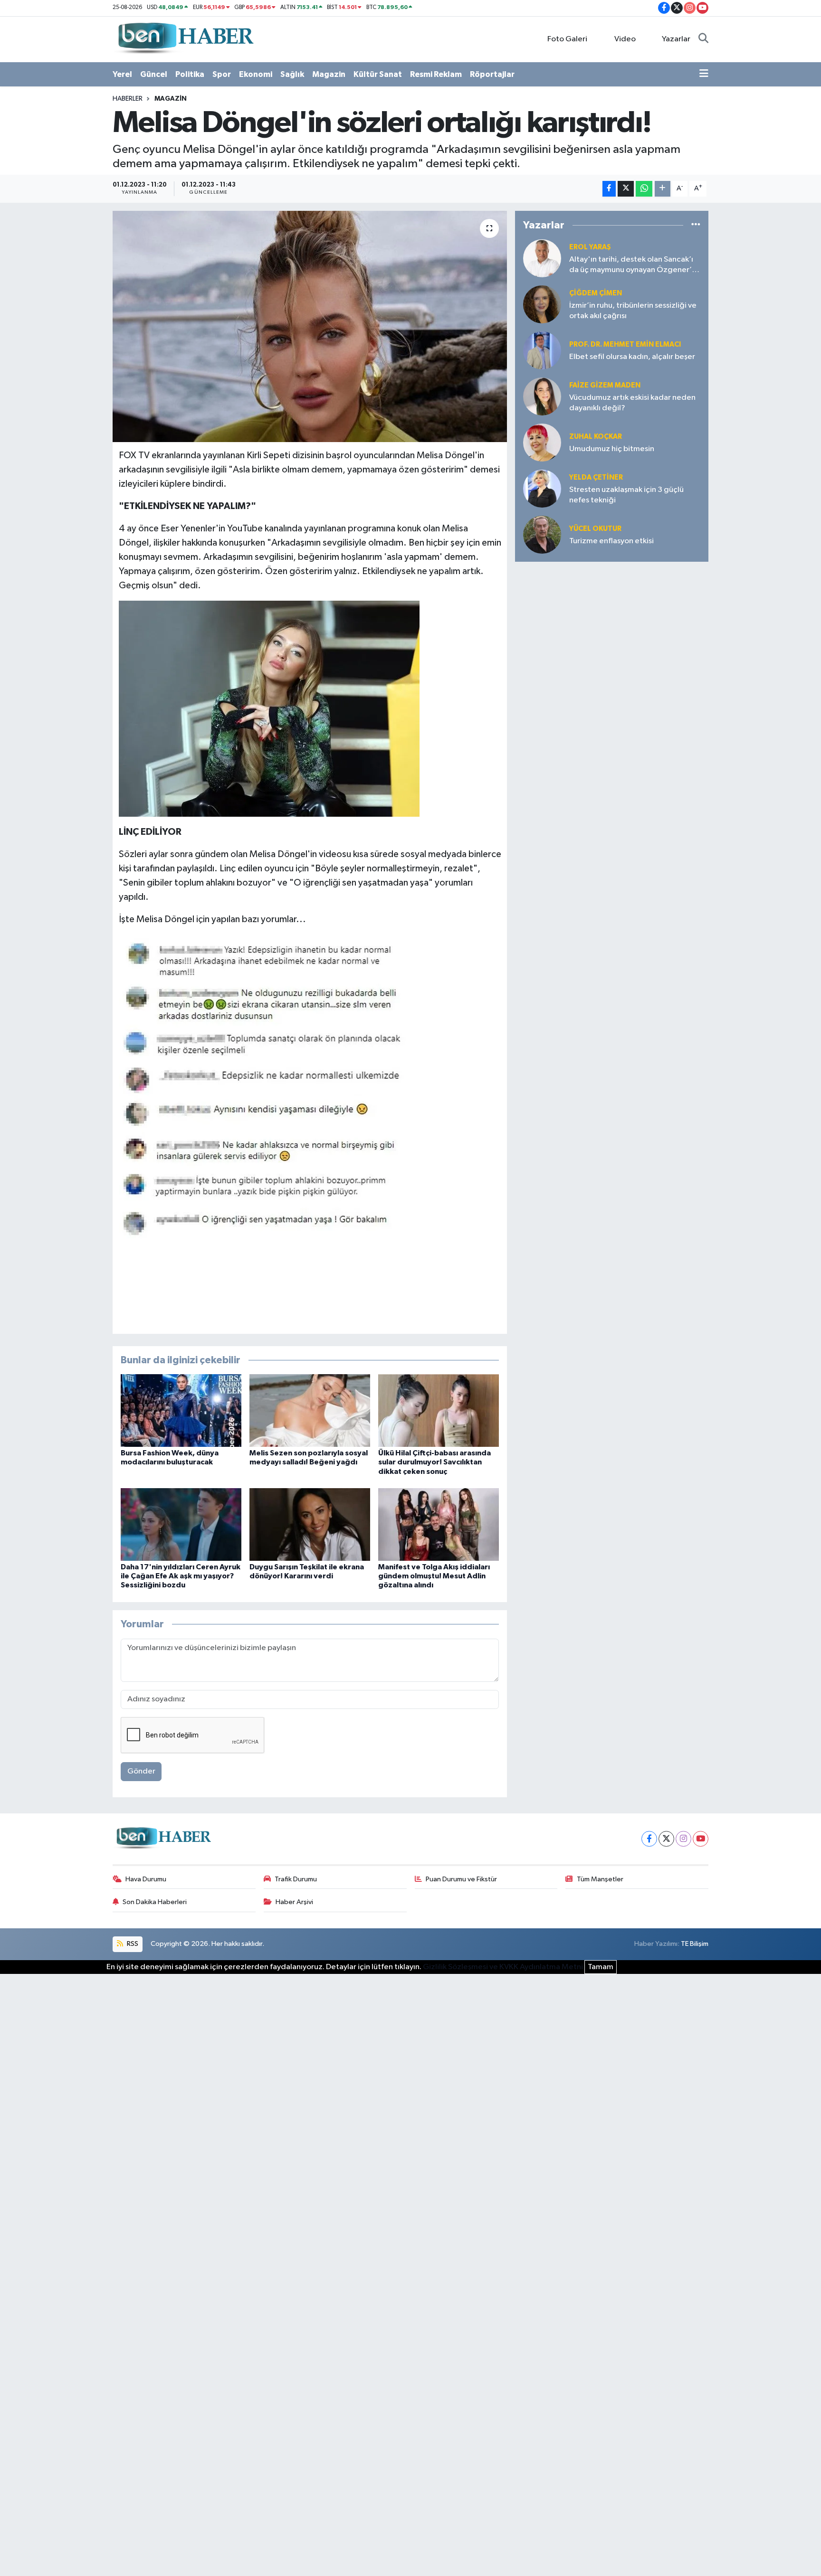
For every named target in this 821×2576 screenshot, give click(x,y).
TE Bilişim (695, 1944)
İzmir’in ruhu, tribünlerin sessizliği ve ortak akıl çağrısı (633, 311)
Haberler (128, 99)
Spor (222, 74)
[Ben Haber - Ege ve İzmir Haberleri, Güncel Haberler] (185, 39)
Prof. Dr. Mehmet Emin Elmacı (625, 344)
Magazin (329, 74)
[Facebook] (649, 1839)
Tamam (601, 1967)
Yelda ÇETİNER (596, 477)
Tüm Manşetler (600, 1879)
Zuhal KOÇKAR (596, 437)
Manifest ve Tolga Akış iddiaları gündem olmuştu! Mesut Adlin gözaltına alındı (434, 1576)
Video (625, 39)
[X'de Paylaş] (626, 189)
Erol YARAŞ (590, 247)
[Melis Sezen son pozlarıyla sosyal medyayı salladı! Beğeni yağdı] (310, 1411)
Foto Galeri (567, 39)
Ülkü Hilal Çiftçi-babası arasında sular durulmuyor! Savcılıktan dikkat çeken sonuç (434, 1462)
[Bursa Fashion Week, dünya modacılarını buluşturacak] (181, 1411)
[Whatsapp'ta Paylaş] (644, 189)
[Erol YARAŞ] (542, 258)
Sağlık (292, 74)
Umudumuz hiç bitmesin (612, 449)
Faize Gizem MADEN (605, 385)
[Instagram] (683, 1839)
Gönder (141, 1771)
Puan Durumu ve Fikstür (461, 1879)
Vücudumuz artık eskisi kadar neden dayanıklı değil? (632, 403)
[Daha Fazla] (663, 189)
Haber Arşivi (294, 1902)
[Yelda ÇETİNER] (542, 488)
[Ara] (703, 39)
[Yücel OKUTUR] (542, 534)
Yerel (122, 74)
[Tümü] (696, 225)
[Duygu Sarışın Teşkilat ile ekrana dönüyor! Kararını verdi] (310, 1524)
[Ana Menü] (704, 75)
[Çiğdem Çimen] (542, 304)
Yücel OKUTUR (595, 529)
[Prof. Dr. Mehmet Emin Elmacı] (542, 350)
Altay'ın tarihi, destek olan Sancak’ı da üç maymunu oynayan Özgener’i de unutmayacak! (631, 265)
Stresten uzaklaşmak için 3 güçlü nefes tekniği (626, 495)
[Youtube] (701, 1839)
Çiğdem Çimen (596, 293)
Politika (190, 74)
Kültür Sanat (378, 74)
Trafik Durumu (296, 1879)
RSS (132, 1944)
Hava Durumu (146, 1879)
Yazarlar (676, 39)
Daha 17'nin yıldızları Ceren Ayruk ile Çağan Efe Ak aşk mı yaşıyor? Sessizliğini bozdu (181, 1576)
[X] (666, 1839)
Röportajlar (492, 74)
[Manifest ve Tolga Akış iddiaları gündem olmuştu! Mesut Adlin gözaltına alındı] (439, 1524)
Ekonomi (256, 74)
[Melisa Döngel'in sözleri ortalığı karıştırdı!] (310, 326)
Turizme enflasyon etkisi (611, 541)
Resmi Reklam (436, 74)
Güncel (154, 74)
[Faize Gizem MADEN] (542, 396)
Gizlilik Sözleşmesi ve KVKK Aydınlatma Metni (503, 1967)
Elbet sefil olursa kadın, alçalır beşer (632, 357)
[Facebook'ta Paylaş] (609, 189)
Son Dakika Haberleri (155, 1902)
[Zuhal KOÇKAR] (542, 442)
